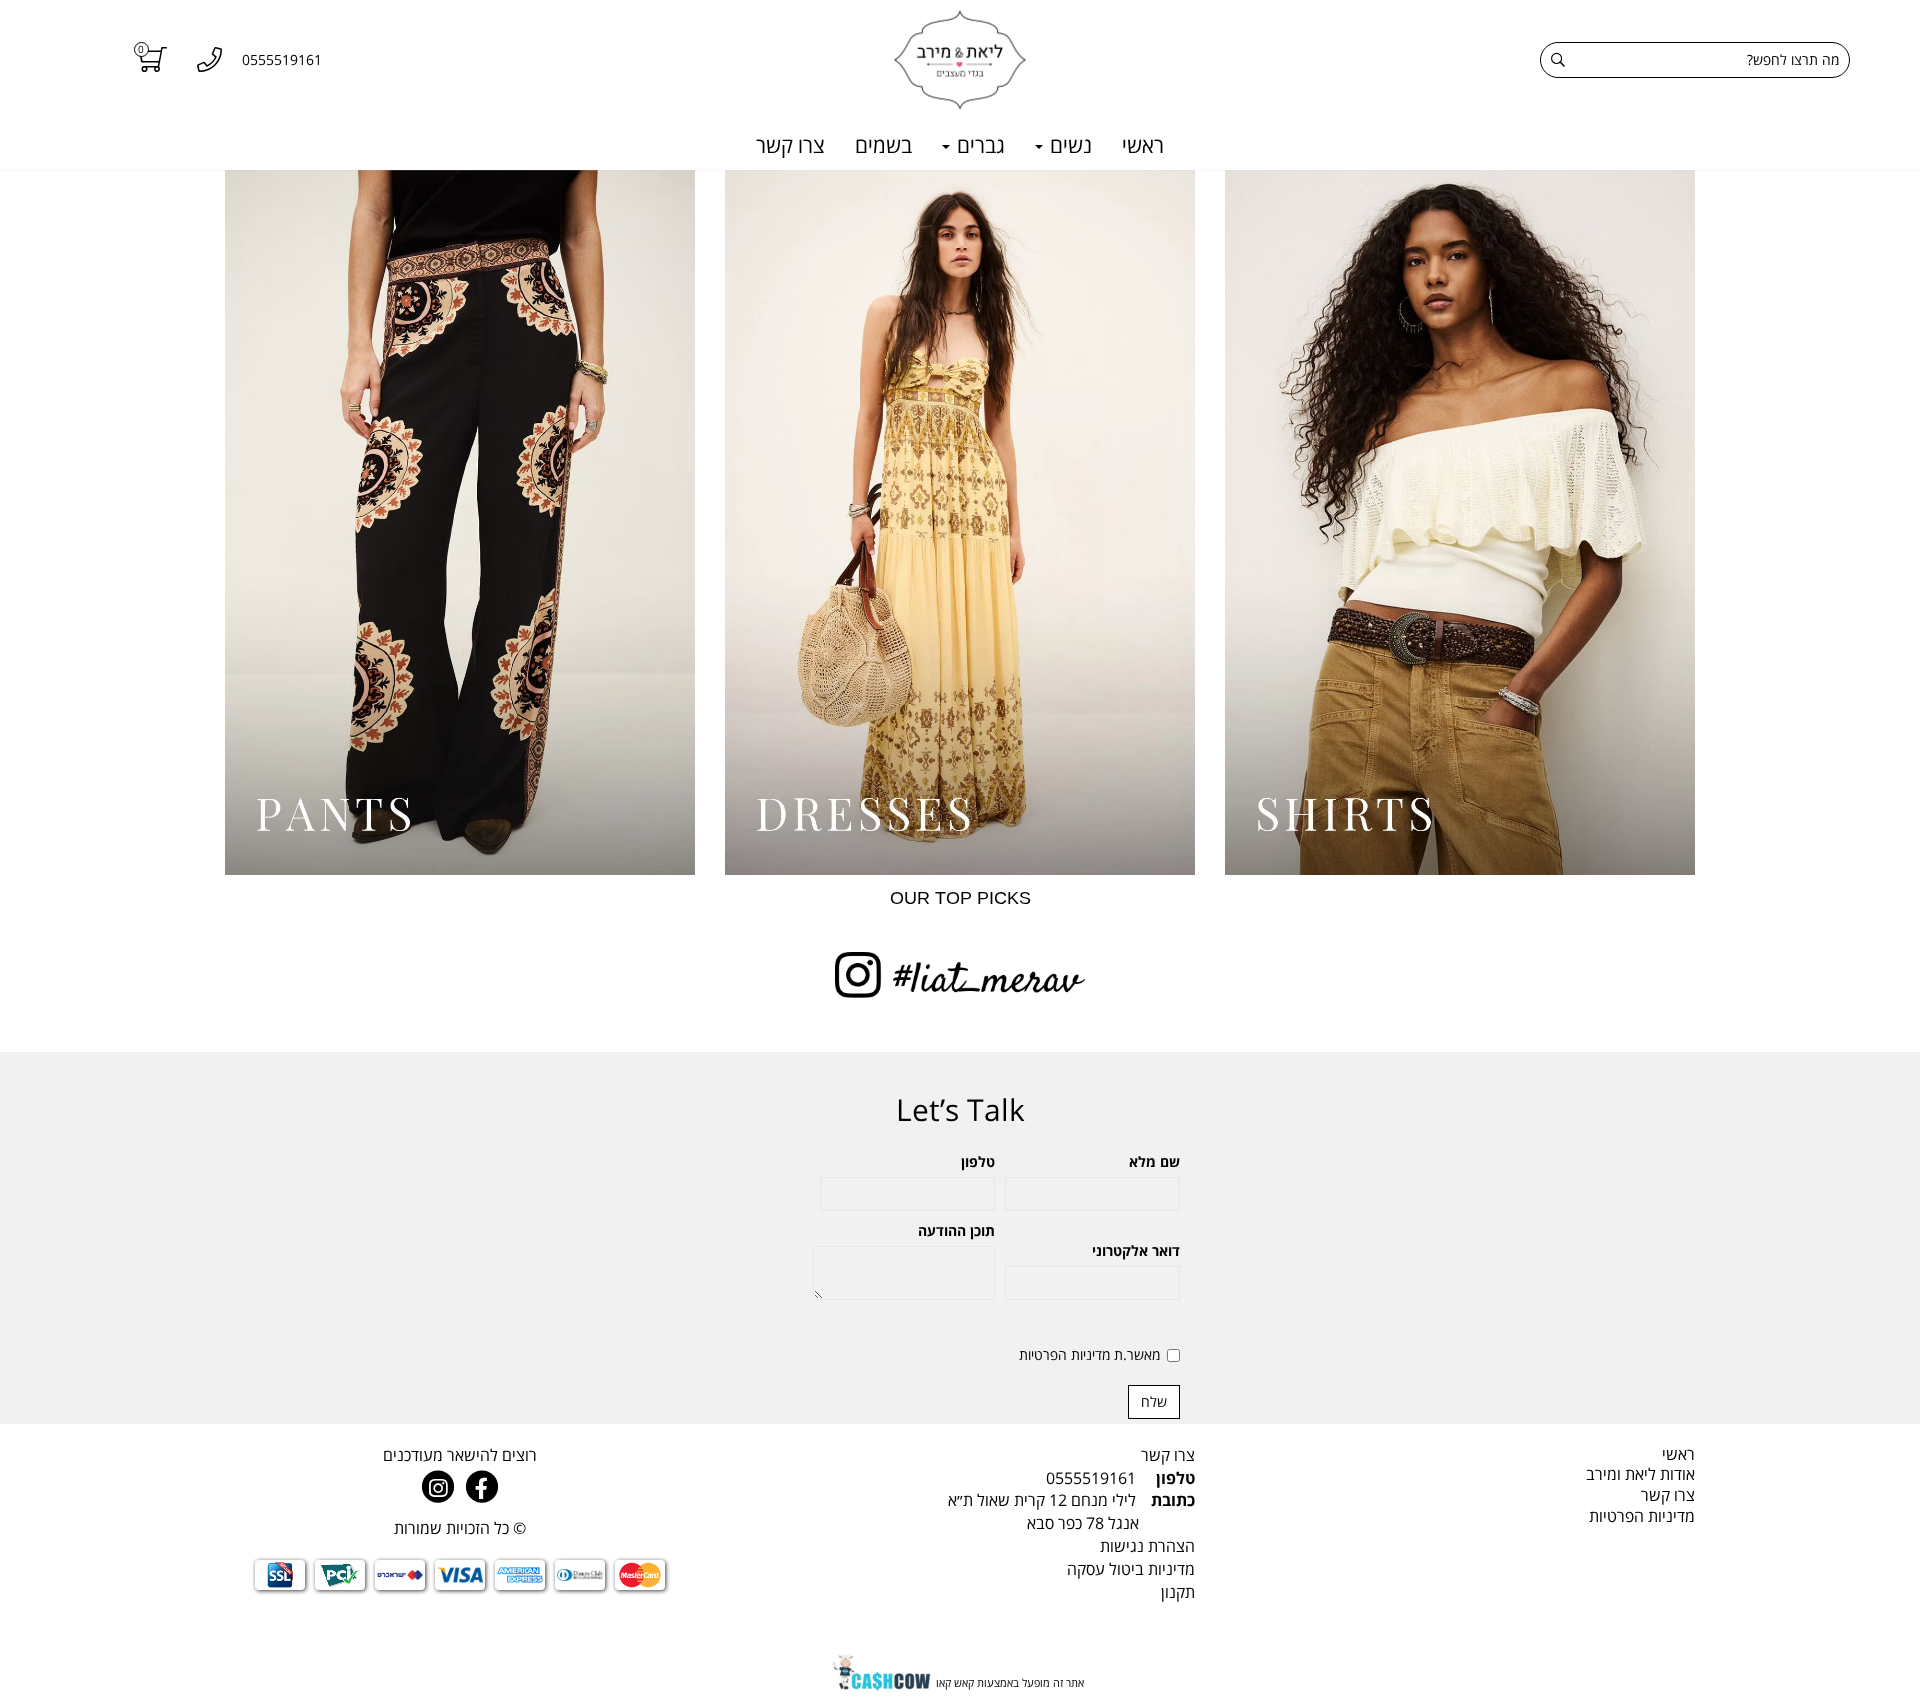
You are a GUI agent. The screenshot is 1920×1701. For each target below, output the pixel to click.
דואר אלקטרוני (1136, 1250)
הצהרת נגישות (1147, 1546)
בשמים (883, 145)
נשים (1068, 145)
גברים (978, 145)
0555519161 (1091, 1478)
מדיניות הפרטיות (1642, 1516)
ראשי (1143, 145)
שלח (1154, 1401)
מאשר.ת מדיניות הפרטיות (1089, 1354)
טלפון (978, 1161)
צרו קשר (790, 145)
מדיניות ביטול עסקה (1131, 1569)
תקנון (1178, 1592)
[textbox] (960, 1512)
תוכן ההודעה (956, 1230)
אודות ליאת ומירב (1640, 1474)
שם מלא (1154, 1161)
